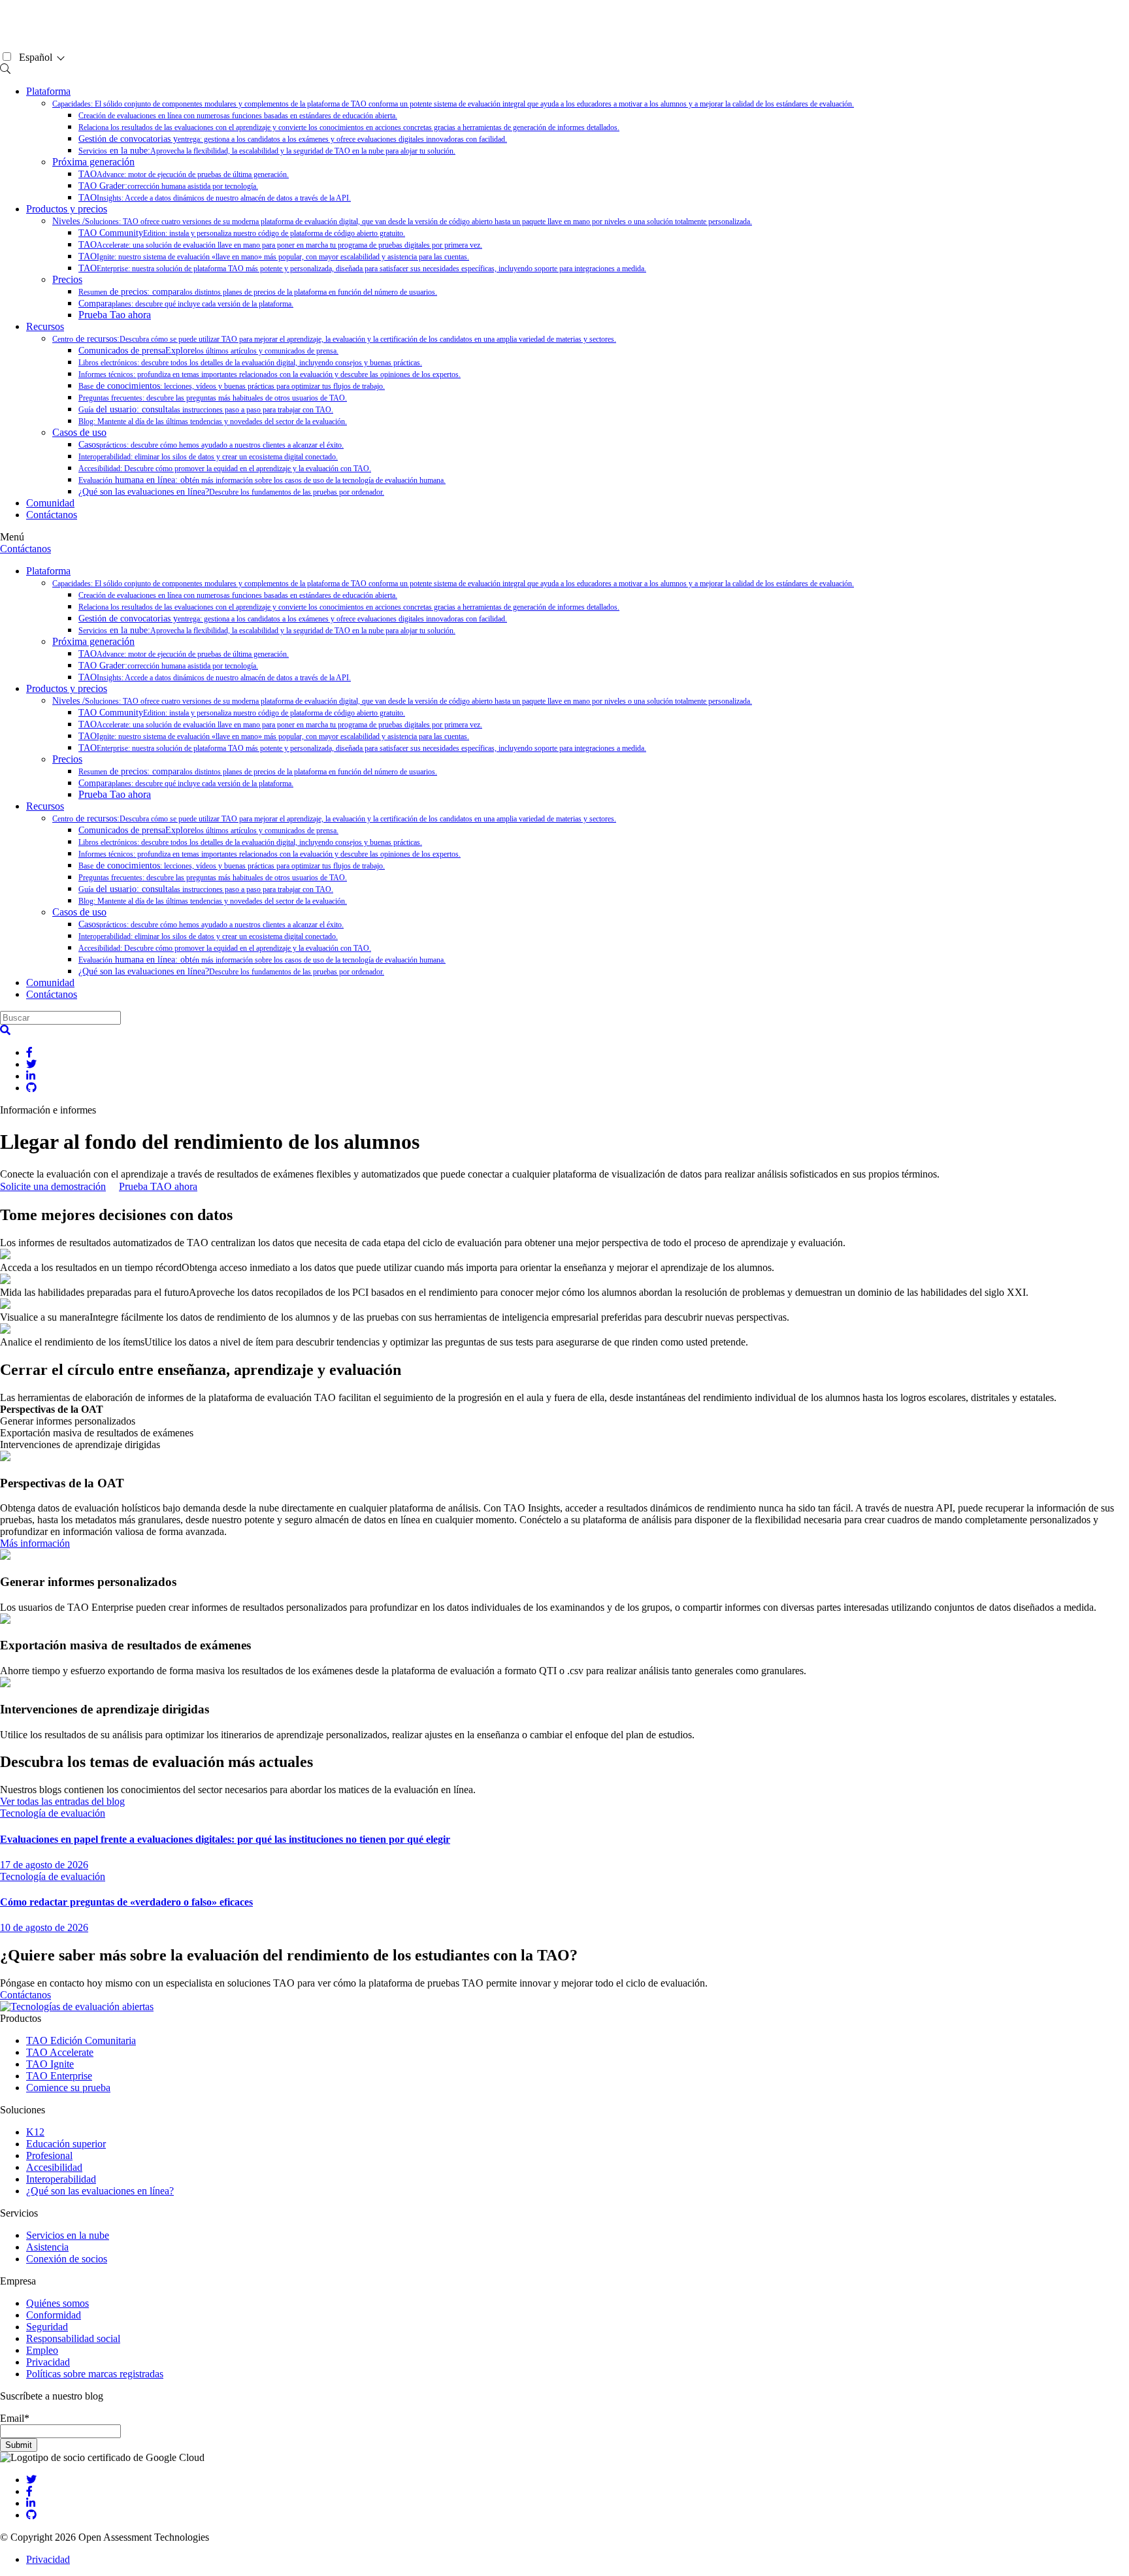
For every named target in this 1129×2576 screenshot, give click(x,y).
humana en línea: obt (262, 480)
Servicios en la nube (68, 2235)
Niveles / (402, 221)
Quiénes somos (57, 2303)
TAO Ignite (50, 2064)
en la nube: (267, 151)
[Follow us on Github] (31, 2515)
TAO (184, 174)
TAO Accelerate (60, 2052)
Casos (211, 445)
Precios (67, 279)
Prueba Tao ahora (115, 315)
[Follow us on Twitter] (31, 2480)
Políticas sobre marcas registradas (95, 2374)
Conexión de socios (67, 2259)
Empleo (42, 2350)
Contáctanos (52, 515)
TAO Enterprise (59, 2076)
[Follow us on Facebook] (29, 2491)
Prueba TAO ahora (158, 1186)
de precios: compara (258, 292)
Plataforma (48, 91)
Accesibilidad (54, 2167)
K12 (35, 2132)
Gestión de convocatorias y (293, 139)
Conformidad (54, 2315)
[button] (5, 1030)
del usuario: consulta (206, 409)
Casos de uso (79, 432)
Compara (186, 304)
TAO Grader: (168, 186)
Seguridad (47, 2327)
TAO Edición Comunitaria (81, 2040)
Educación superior (66, 2144)
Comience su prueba (68, 2088)
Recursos (45, 326)
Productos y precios (67, 209)
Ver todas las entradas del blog (62, 1801)
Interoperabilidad (61, 2179)
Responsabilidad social (73, 2338)
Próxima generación (93, 162)
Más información (35, 1543)
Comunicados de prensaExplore (208, 351)
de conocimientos (232, 386)
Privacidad (48, 2362)
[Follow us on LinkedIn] (31, 2503)
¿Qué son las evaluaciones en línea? (231, 492)
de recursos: (334, 339)
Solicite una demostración (53, 1186)
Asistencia (47, 2247)
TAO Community (242, 233)
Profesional (49, 2155)
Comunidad (50, 503)
